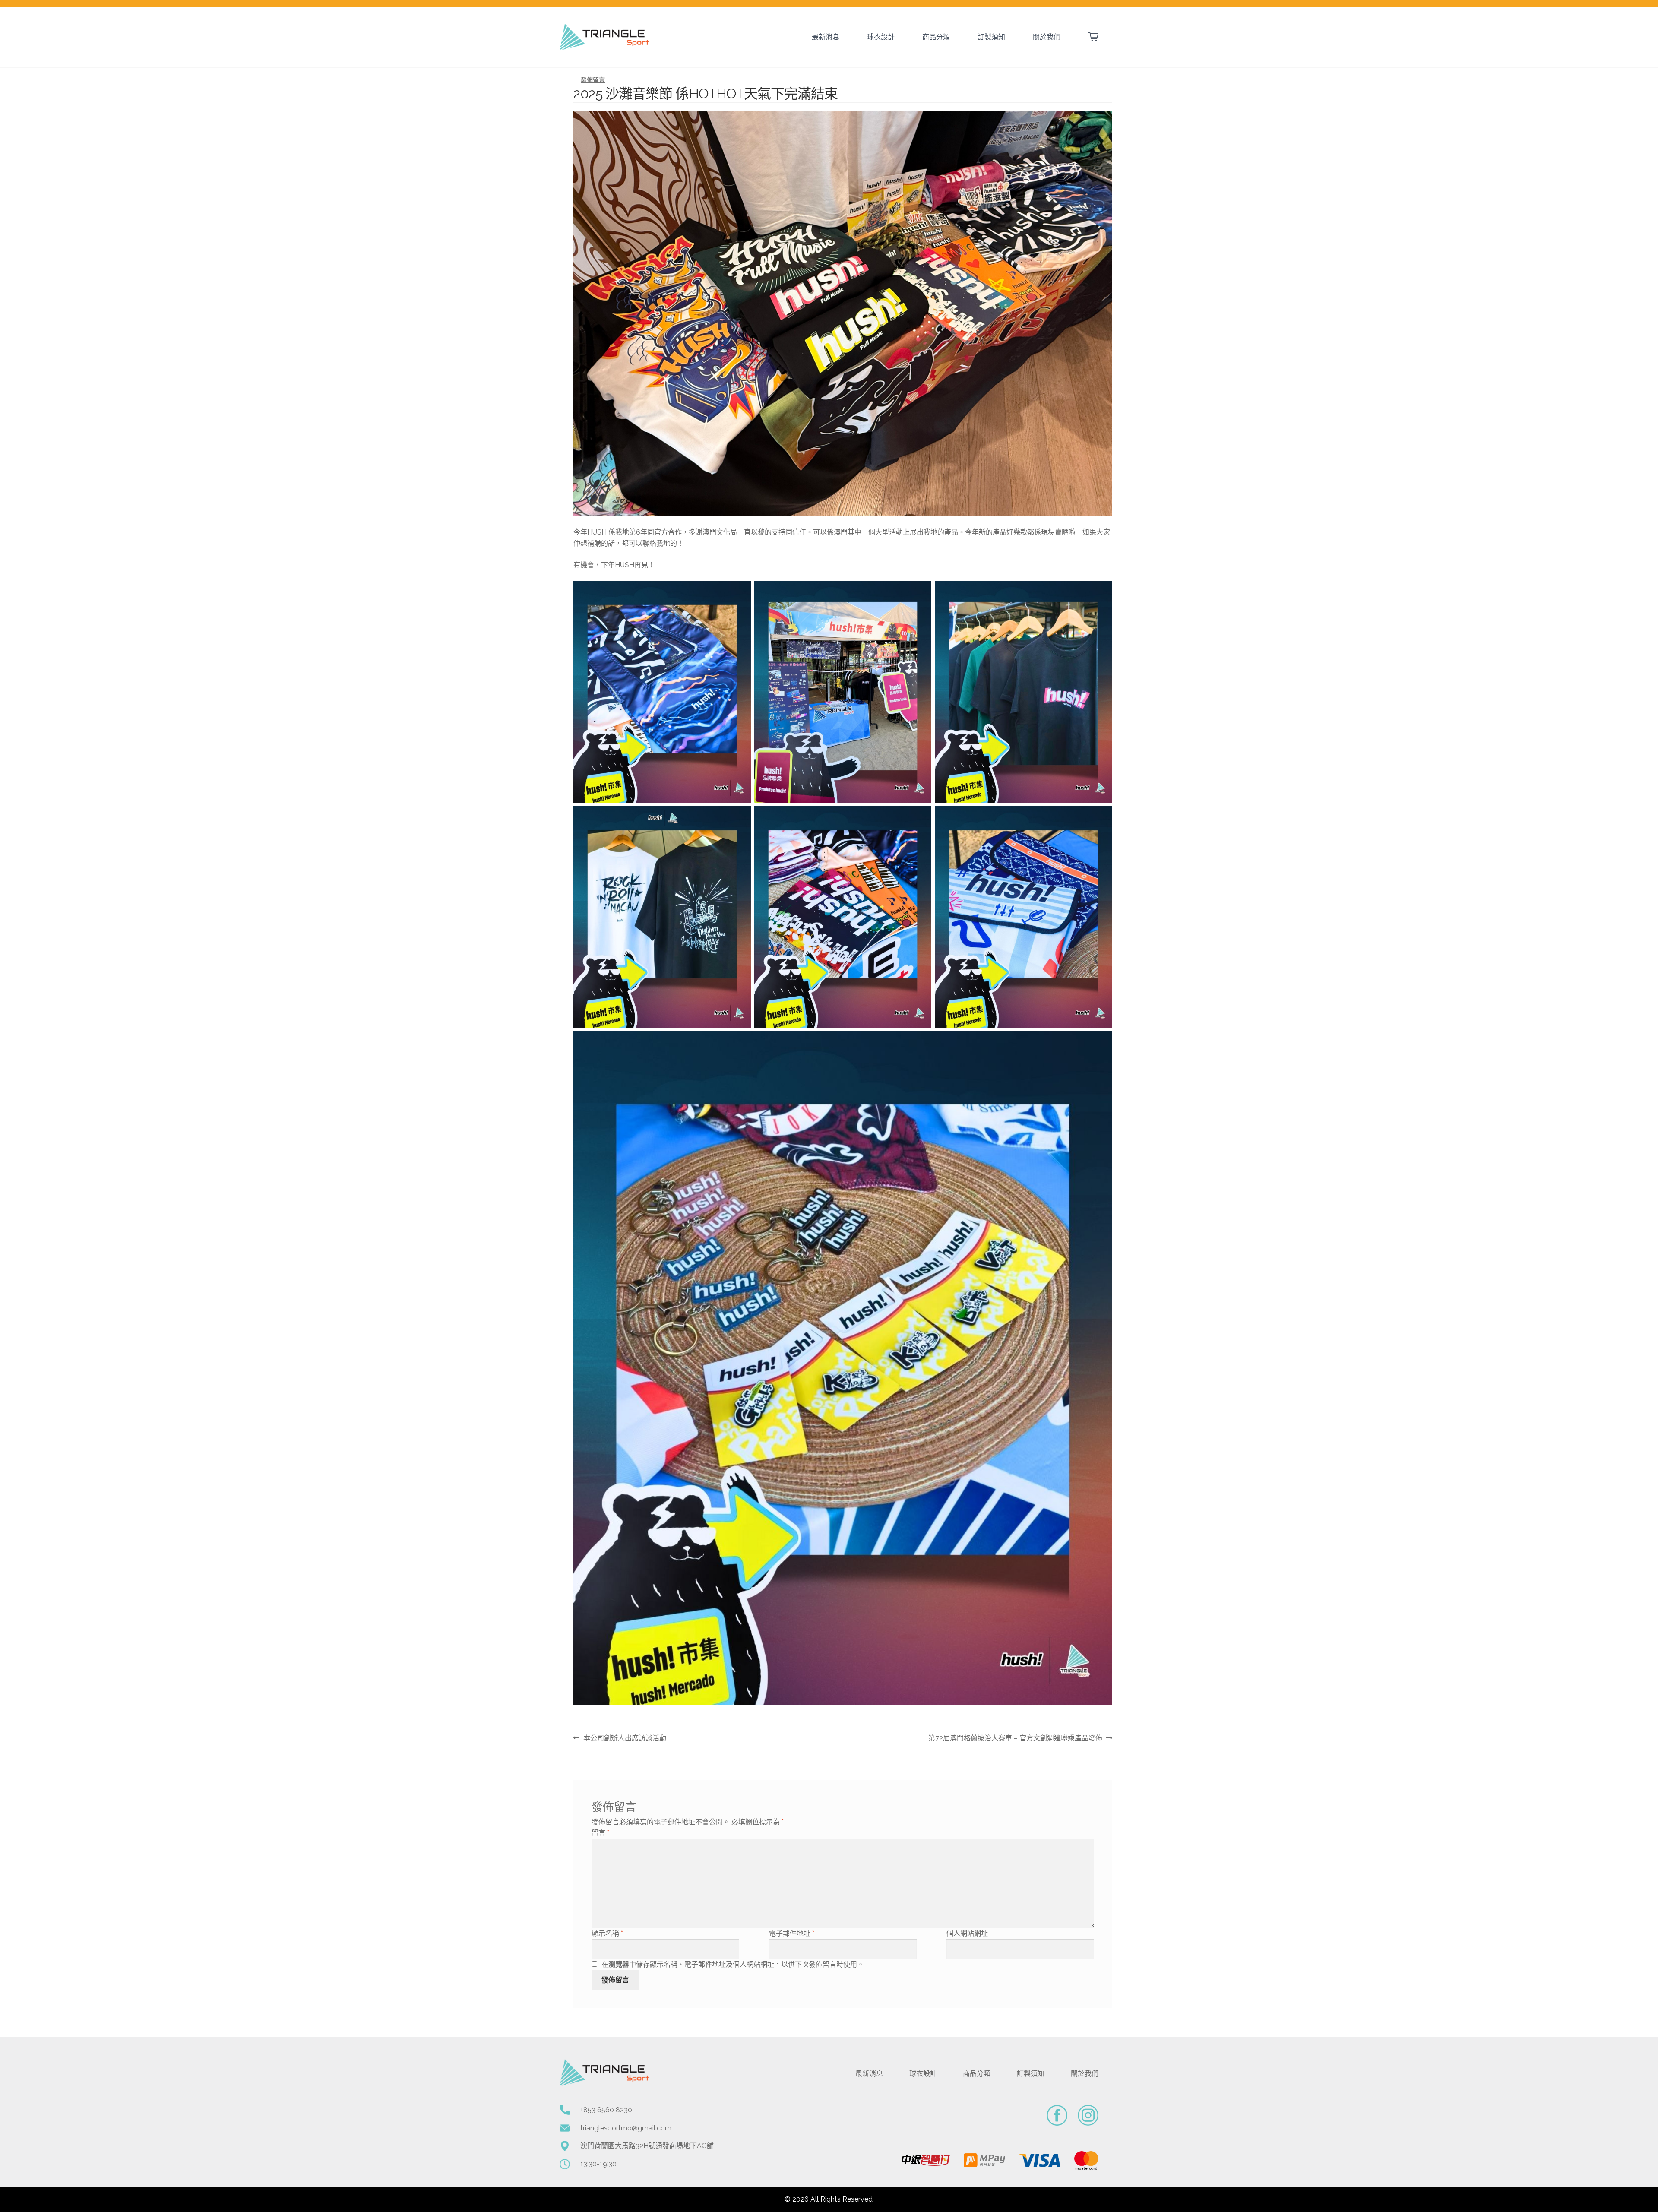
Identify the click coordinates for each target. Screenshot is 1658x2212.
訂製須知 (991, 37)
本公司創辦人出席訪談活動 (625, 1739)
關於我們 (1047, 37)
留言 (600, 1833)
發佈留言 (593, 80)
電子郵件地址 (792, 1933)
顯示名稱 (607, 1933)
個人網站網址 (967, 1933)
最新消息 (826, 37)
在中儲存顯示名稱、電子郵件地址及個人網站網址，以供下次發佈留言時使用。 (733, 1964)
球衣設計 (881, 37)
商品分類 (936, 37)
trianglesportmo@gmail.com (626, 2128)
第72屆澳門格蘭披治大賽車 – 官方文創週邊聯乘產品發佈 (1015, 1739)
